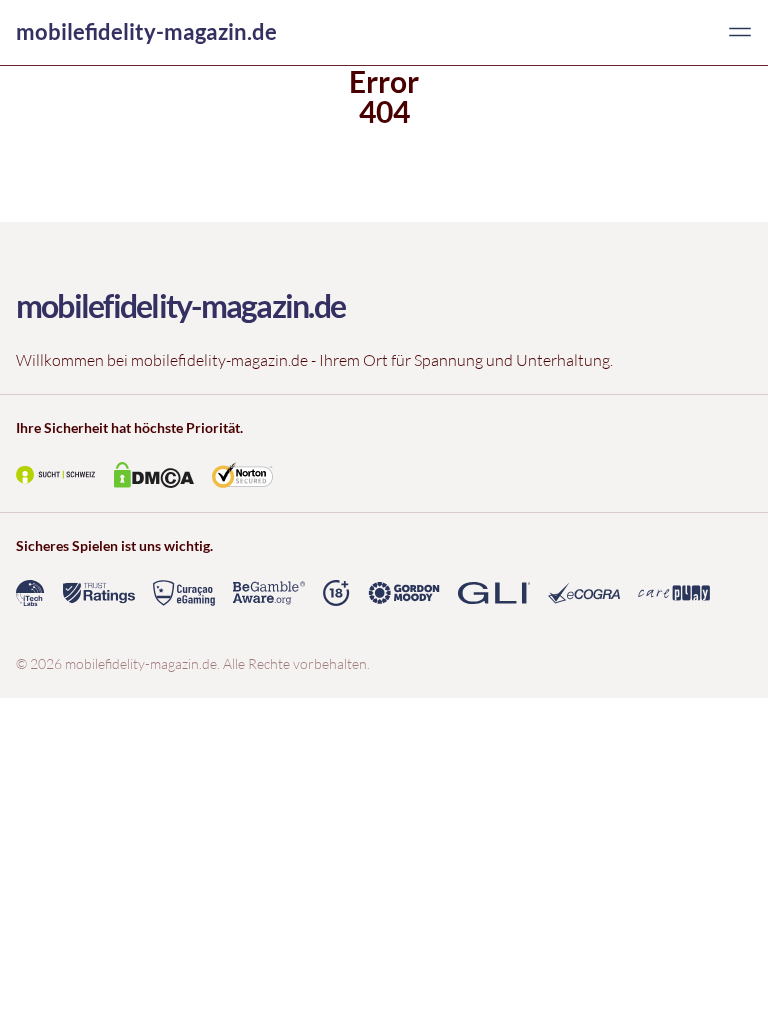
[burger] (740, 32)
